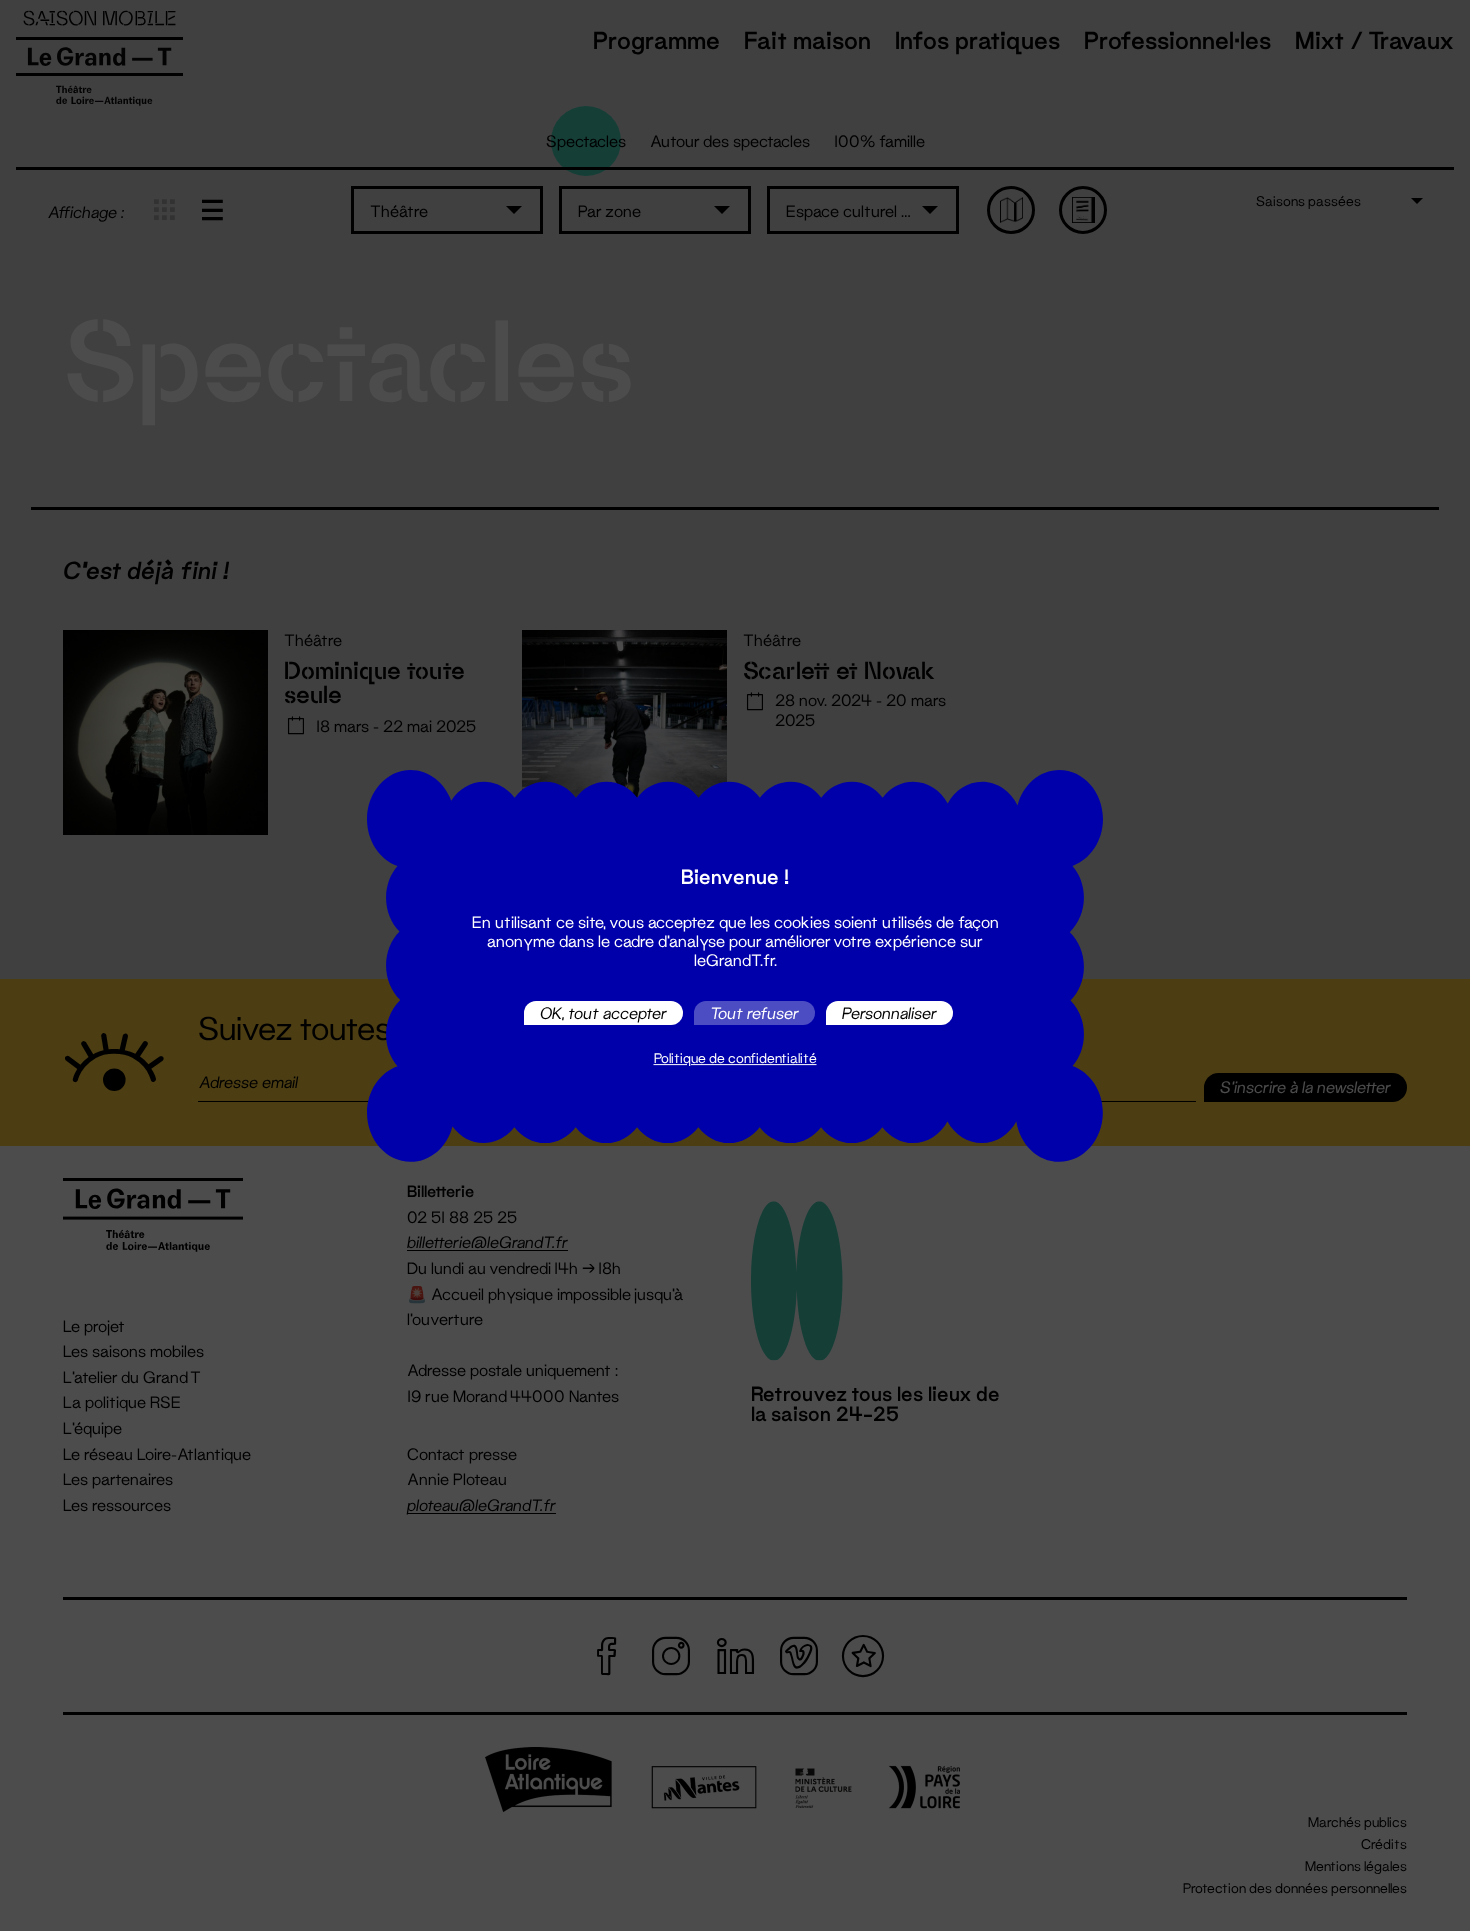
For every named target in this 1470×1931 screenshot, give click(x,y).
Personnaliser (889, 1012)
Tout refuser (754, 1012)
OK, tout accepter (603, 1012)
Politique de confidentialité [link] (735, 1058)
